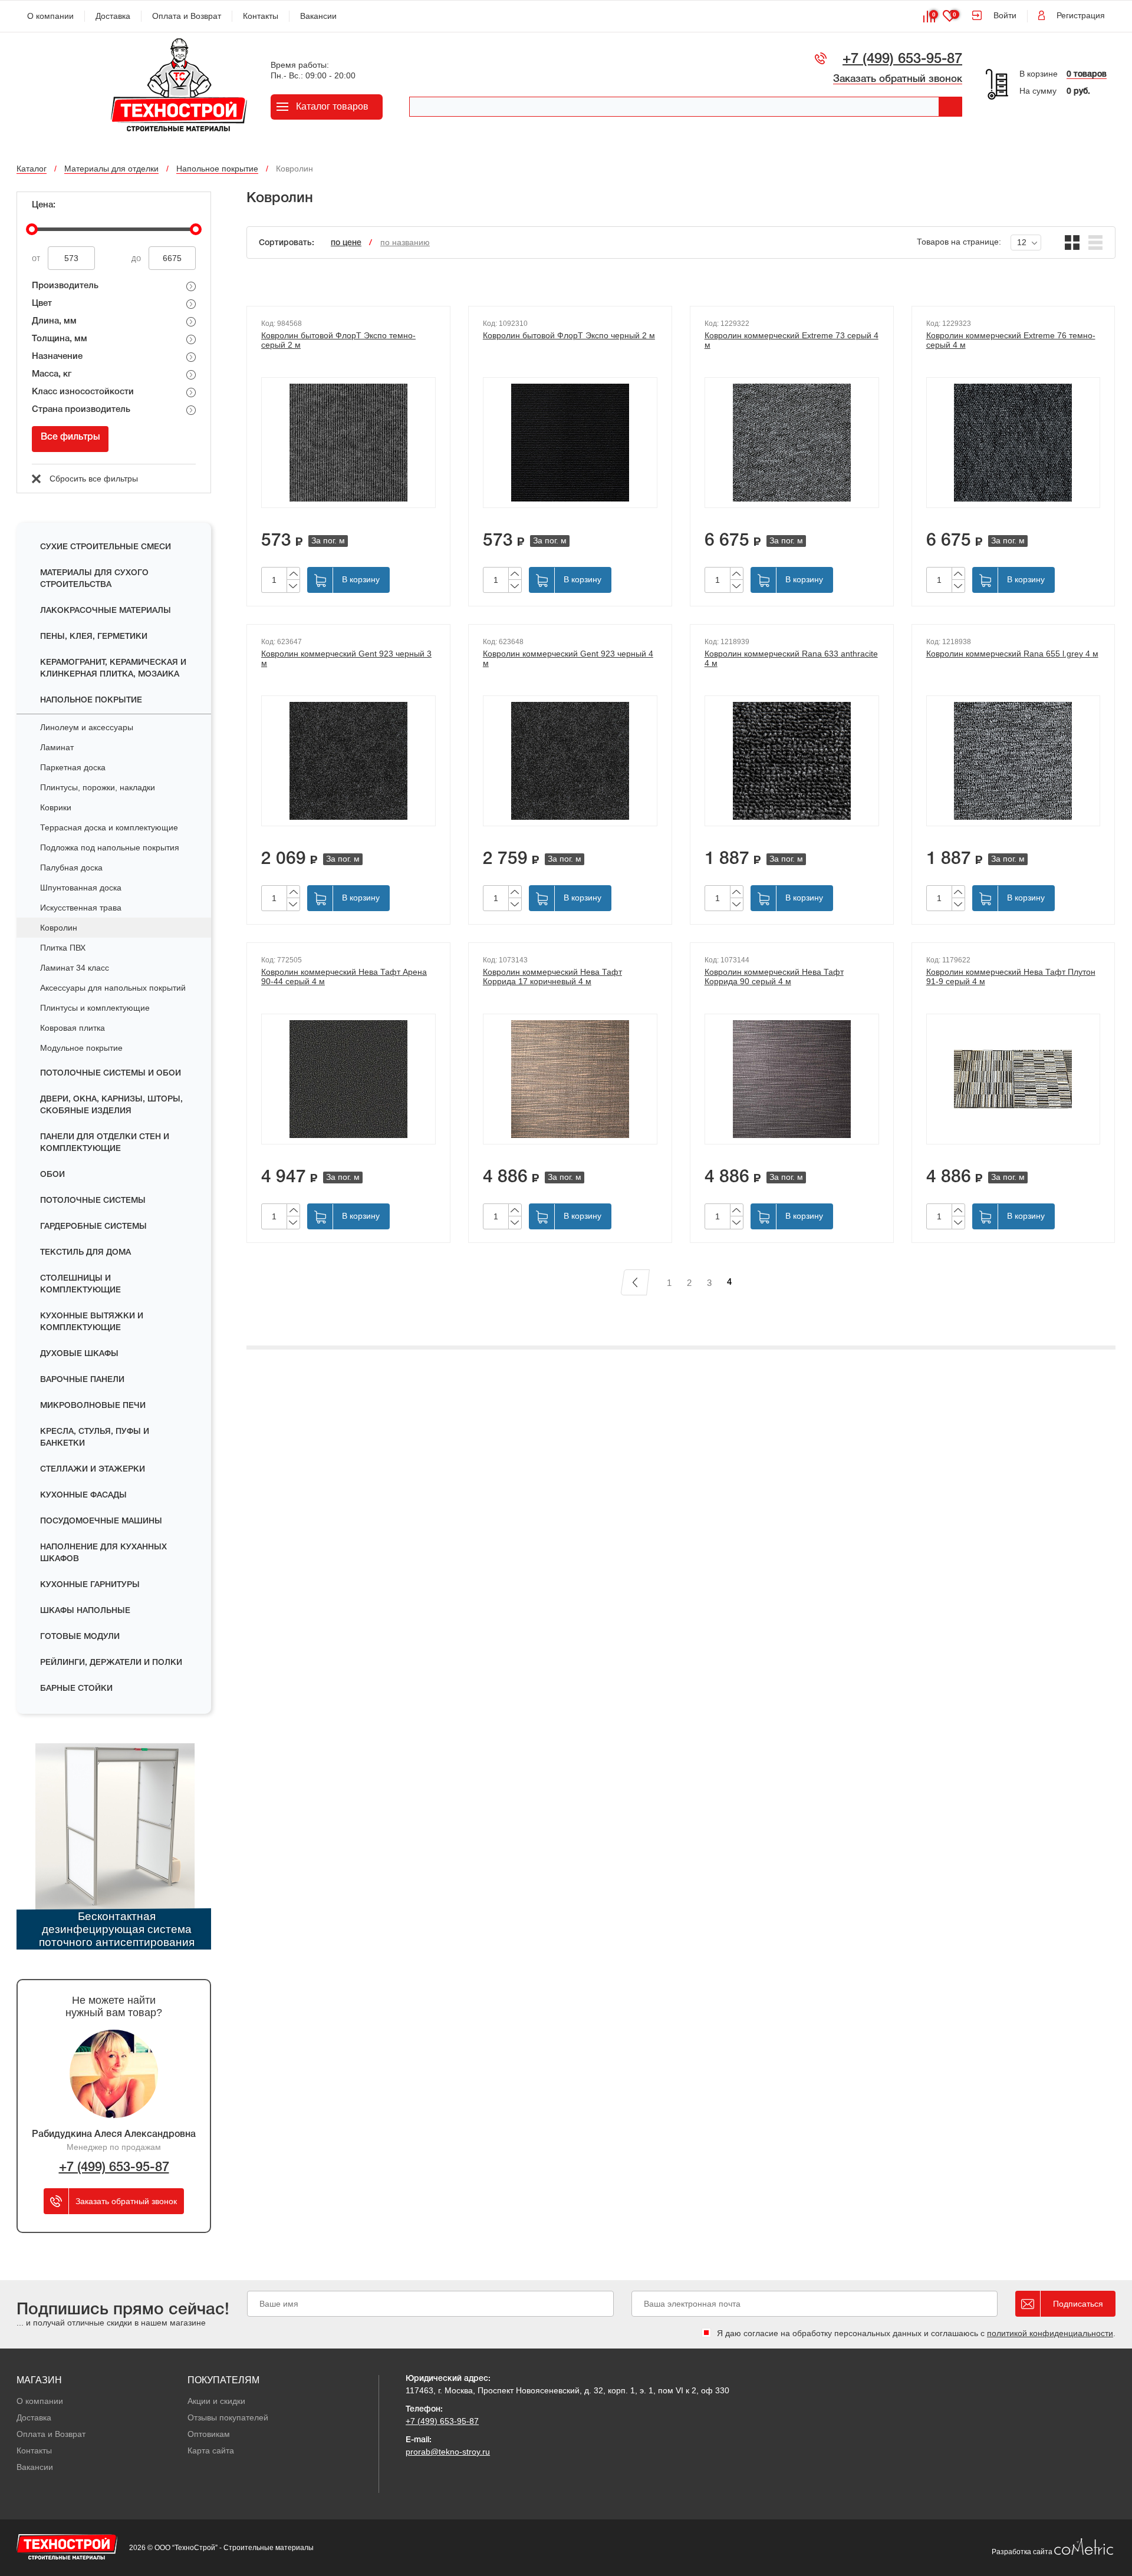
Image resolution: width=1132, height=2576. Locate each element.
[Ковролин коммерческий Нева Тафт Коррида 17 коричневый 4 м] (570, 1079)
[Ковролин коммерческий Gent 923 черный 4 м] (570, 761)
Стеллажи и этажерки (93, 1470)
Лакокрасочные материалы (106, 611)
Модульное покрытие (81, 1048)
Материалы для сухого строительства (94, 579)
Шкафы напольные (85, 1611)
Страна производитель (81, 410)
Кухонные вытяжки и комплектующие (92, 1322)
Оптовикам (209, 2434)
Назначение (57, 357)
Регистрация (1081, 15)
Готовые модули (80, 1637)
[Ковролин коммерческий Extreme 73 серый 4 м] (792, 443)
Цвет (42, 304)
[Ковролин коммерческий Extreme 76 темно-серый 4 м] (1013, 443)
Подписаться (1078, 2304)
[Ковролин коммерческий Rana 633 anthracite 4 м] (792, 761)
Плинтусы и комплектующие (95, 1008)
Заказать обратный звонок (898, 79)
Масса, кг (52, 374)
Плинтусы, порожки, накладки (98, 787)
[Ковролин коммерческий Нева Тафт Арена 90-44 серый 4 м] (348, 1079)
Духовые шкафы (79, 1354)
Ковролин (59, 928)
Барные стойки (76, 1689)
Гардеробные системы (93, 1227)
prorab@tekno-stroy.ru (448, 2452)
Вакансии (318, 16)
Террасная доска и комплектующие (109, 827)
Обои (52, 1175)
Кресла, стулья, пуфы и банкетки (95, 1438)
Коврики (56, 807)
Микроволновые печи (93, 1406)
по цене (346, 243)
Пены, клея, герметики (94, 637)
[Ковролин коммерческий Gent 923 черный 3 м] (348, 761)
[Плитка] (1072, 243)
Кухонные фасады (83, 1495)
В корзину (361, 579)
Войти (1005, 15)
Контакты (261, 16)
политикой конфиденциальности (1050, 2333)
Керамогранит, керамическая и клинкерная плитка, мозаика (113, 669)
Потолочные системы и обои (111, 1073)
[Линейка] (1096, 243)
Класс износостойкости (83, 392)
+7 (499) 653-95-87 (902, 60)
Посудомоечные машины (101, 1521)
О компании (50, 16)
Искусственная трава (81, 908)
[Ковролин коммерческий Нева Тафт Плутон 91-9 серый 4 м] (1013, 1079)
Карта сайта (211, 2450)
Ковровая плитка (73, 1028)
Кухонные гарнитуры (90, 1585)
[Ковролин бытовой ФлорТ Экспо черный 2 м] (570, 443)
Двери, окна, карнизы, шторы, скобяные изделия (111, 1105)
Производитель (65, 286)
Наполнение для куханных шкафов (103, 1553)
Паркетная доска (73, 767)
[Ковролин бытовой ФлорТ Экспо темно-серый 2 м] (348, 443)
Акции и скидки (216, 2401)
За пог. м (328, 540)
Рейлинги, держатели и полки (111, 1663)
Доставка (113, 16)
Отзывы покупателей (228, 2417)
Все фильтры (70, 437)
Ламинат (57, 747)
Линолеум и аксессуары (87, 727)
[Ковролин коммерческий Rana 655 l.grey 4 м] (1013, 761)
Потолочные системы (93, 1201)
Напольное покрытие (91, 700)
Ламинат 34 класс (75, 968)
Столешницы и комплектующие (80, 1284)
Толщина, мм (60, 339)
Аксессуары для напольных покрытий (113, 988)
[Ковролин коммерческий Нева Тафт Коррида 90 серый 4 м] (792, 1079)
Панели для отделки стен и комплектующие (105, 1143)
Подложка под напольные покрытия (110, 847)
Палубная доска (71, 868)
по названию (405, 242)
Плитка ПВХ (63, 948)
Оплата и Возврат (187, 16)
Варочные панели (82, 1380)
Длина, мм (54, 321)
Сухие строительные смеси (106, 547)
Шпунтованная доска (81, 888)
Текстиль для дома (85, 1253)
